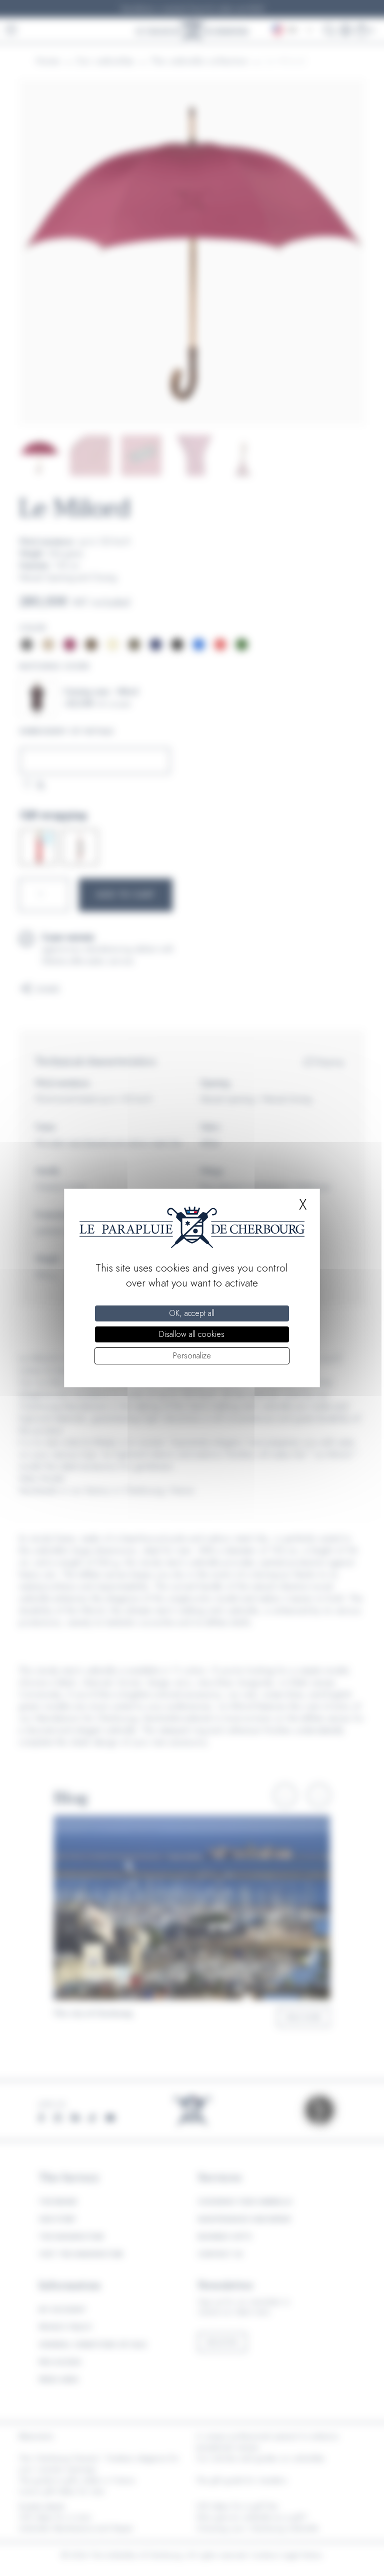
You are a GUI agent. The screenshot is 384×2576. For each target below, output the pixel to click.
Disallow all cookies (192, 1334)
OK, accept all (192, 1313)
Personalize (192, 1356)
